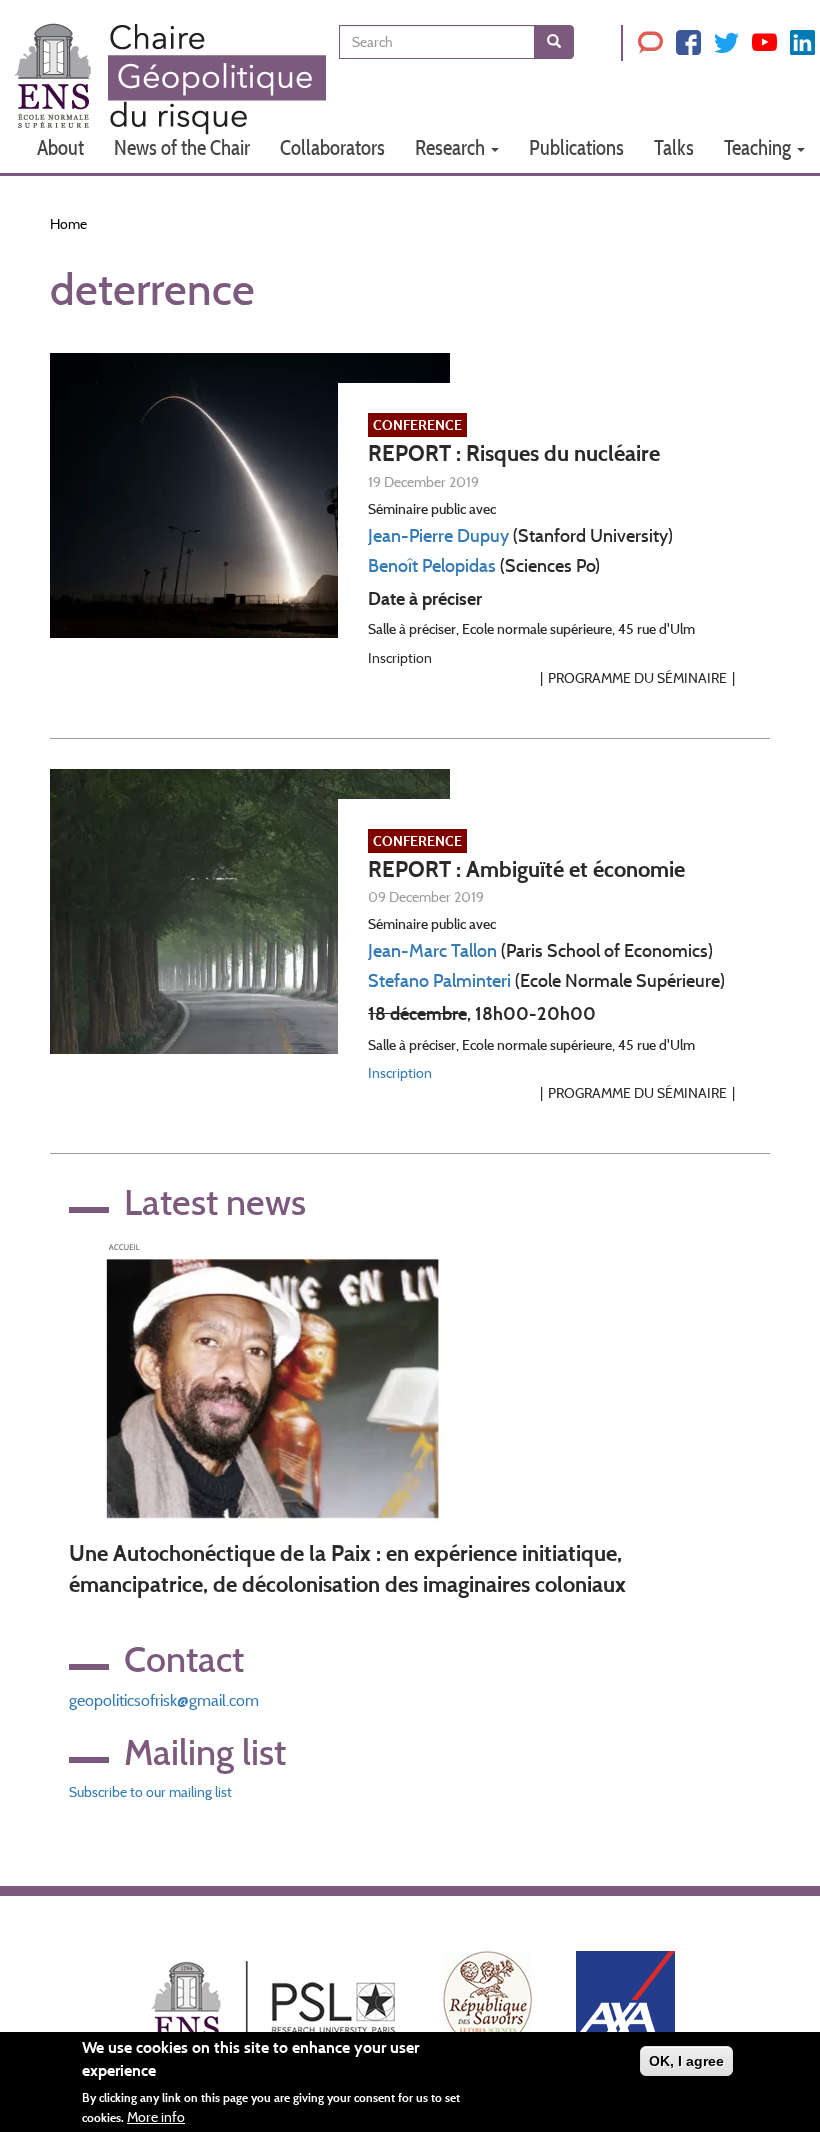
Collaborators (332, 147)
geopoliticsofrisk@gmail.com (164, 1700)
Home (68, 224)
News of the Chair (182, 147)
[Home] (170, 79)
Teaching (759, 147)
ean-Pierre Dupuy (441, 536)
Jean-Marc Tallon (432, 951)
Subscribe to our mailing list (150, 1792)
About (60, 147)
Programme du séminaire (637, 678)
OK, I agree (686, 2061)
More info (156, 2117)
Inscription (400, 1073)
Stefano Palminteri (439, 981)
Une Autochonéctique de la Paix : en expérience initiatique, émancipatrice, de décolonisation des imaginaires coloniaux (347, 1569)
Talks (674, 147)
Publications (576, 147)
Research (452, 147)
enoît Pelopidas (437, 566)
